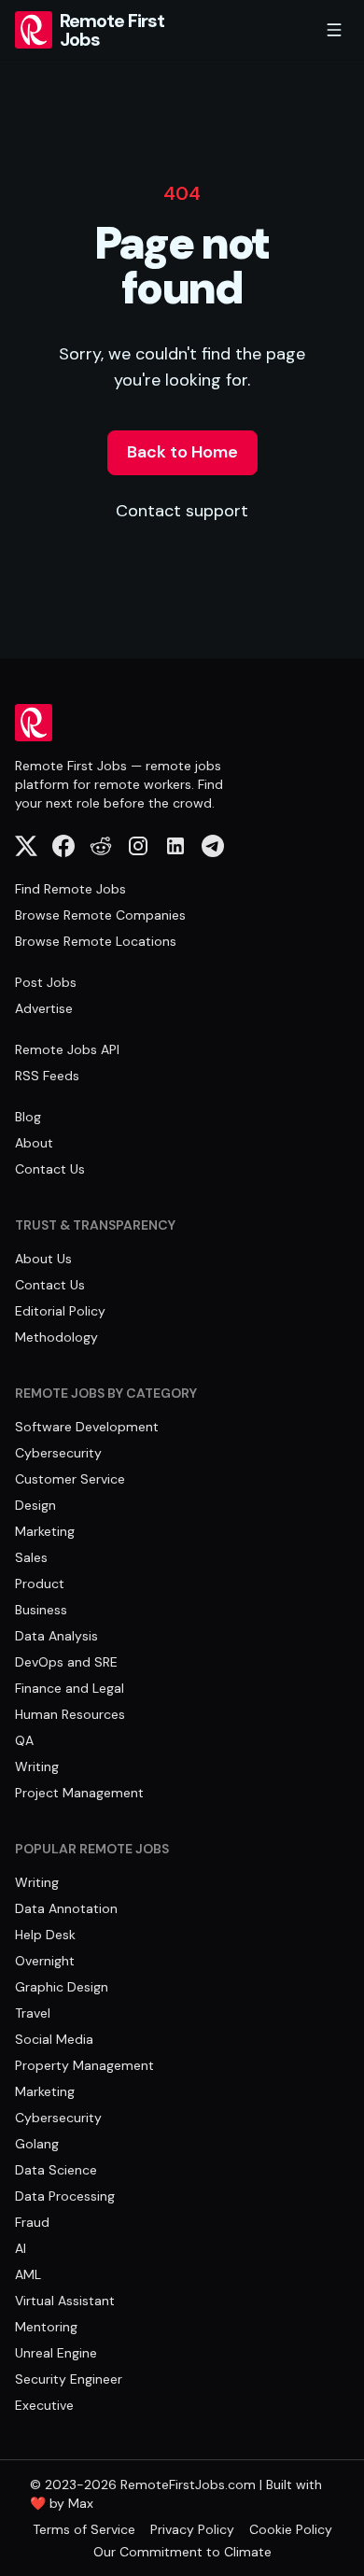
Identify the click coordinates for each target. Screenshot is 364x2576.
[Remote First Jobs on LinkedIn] (175, 846)
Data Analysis (56, 1636)
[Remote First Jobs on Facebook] (63, 846)
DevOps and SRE (66, 1662)
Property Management (84, 2065)
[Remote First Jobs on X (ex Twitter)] (26, 846)
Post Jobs (46, 982)
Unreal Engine (56, 2353)
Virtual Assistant (65, 2301)
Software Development (87, 1427)
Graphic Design (62, 1987)
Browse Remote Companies (100, 915)
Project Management (79, 1793)
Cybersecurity (58, 1453)
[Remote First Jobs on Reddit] (101, 846)
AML (28, 2274)
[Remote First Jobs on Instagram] (138, 846)
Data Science (56, 2170)
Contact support (182, 511)
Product (40, 1584)
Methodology (56, 1337)
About (34, 1143)
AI (21, 2248)
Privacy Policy (192, 2529)
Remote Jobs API (67, 1049)
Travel (33, 2013)
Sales (31, 1557)
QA (24, 1740)
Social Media (54, 2039)
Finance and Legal (70, 1688)
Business (41, 1610)
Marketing (45, 1531)
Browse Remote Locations (96, 941)
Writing (37, 1767)
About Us (43, 1259)
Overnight (45, 1961)
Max (81, 2503)
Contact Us (50, 1169)
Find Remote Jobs (70, 889)
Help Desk (45, 1935)
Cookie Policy (291, 2529)
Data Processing (65, 2196)
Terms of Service (84, 2529)
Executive (44, 2405)
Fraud (32, 2222)
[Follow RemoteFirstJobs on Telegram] (213, 846)
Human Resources (70, 1714)
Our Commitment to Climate (182, 2552)
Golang (37, 2144)
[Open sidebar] (334, 30)
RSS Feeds (47, 1076)
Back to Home (182, 452)
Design (35, 1505)
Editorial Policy (60, 1311)
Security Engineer (69, 2379)
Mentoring (46, 2327)
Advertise (44, 1008)
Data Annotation (66, 1908)
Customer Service (70, 1479)
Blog (28, 1117)
